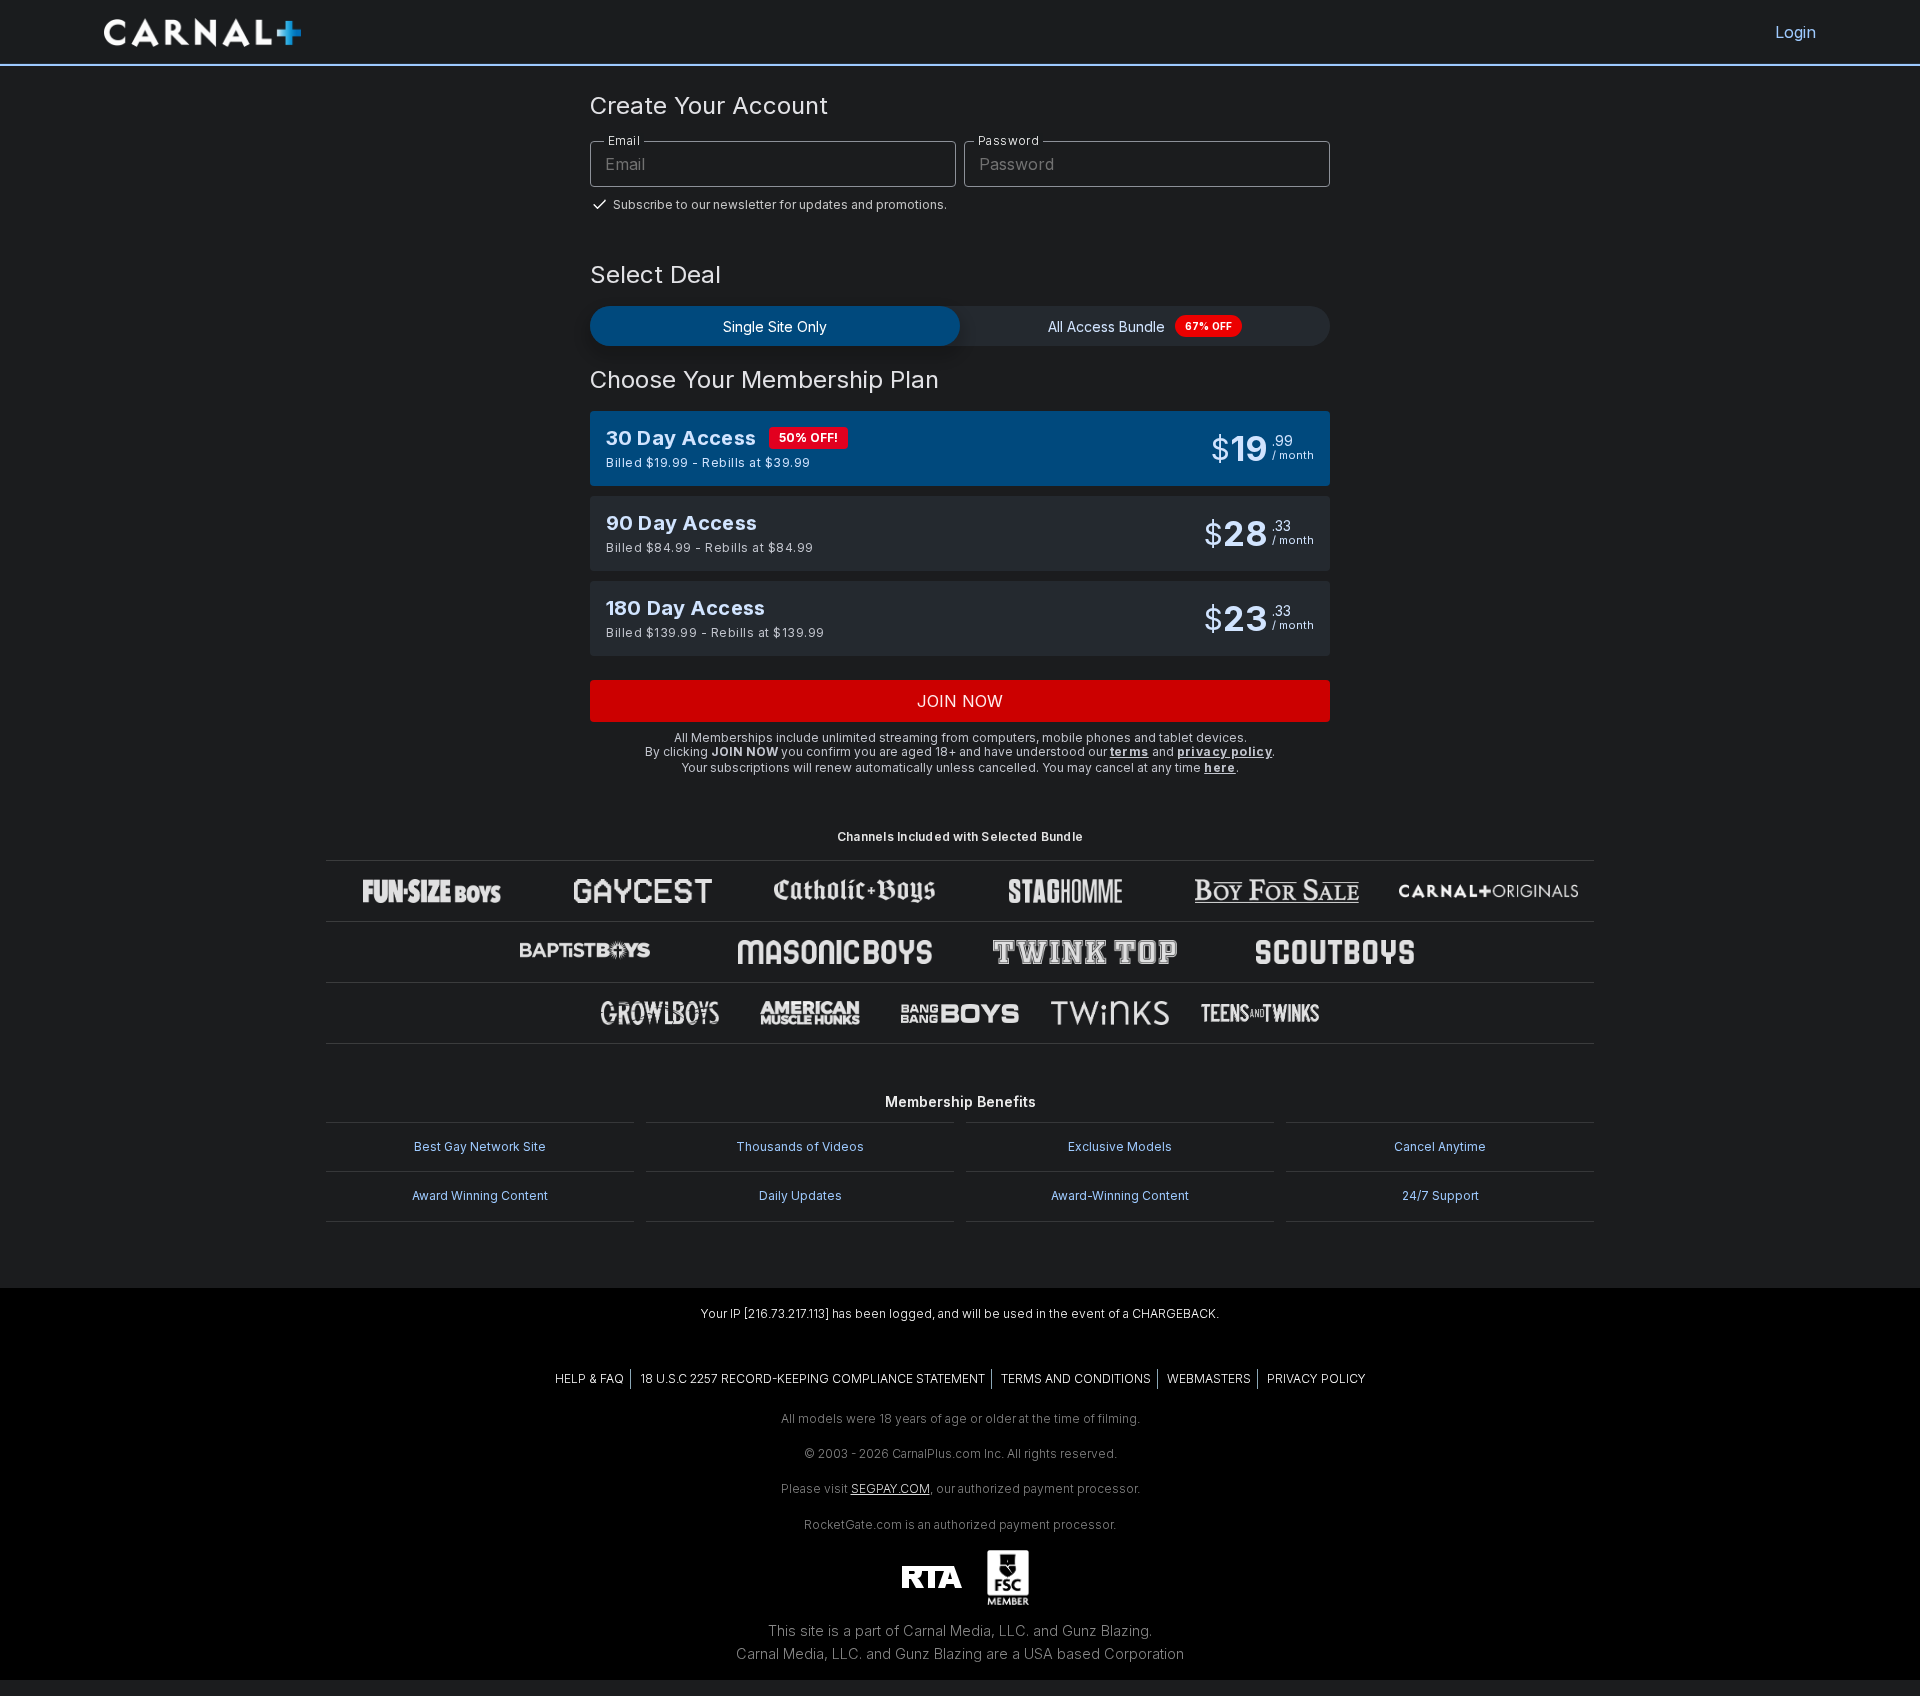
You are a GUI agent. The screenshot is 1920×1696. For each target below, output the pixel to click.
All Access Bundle (1140, 326)
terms (1129, 751)
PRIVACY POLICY (1316, 1378)
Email (624, 140)
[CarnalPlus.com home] (202, 32)
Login (1796, 32)
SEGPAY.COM (890, 1488)
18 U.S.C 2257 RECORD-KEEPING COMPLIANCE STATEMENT (812, 1378)
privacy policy (1225, 751)
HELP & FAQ (589, 1378)
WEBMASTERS (1209, 1378)
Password (1008, 140)
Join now (960, 701)
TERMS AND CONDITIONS (1076, 1378)
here (1220, 767)
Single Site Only (775, 326)
